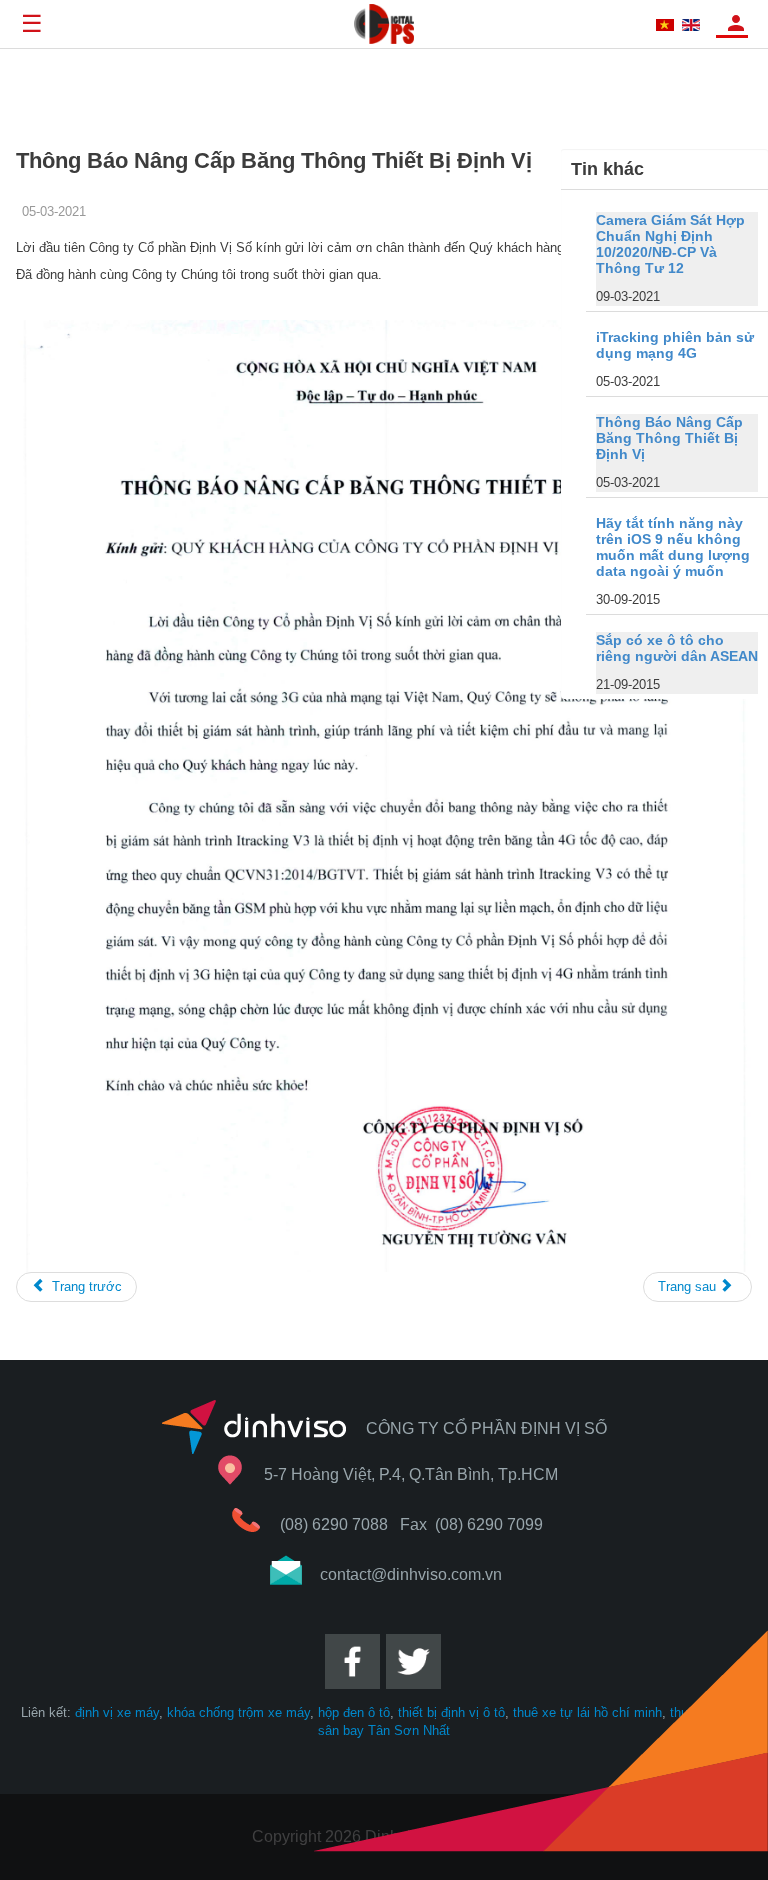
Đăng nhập (736, 23)
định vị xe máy (117, 1712)
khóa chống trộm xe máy (238, 1712)
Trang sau (689, 1286)
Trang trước (85, 1286)
